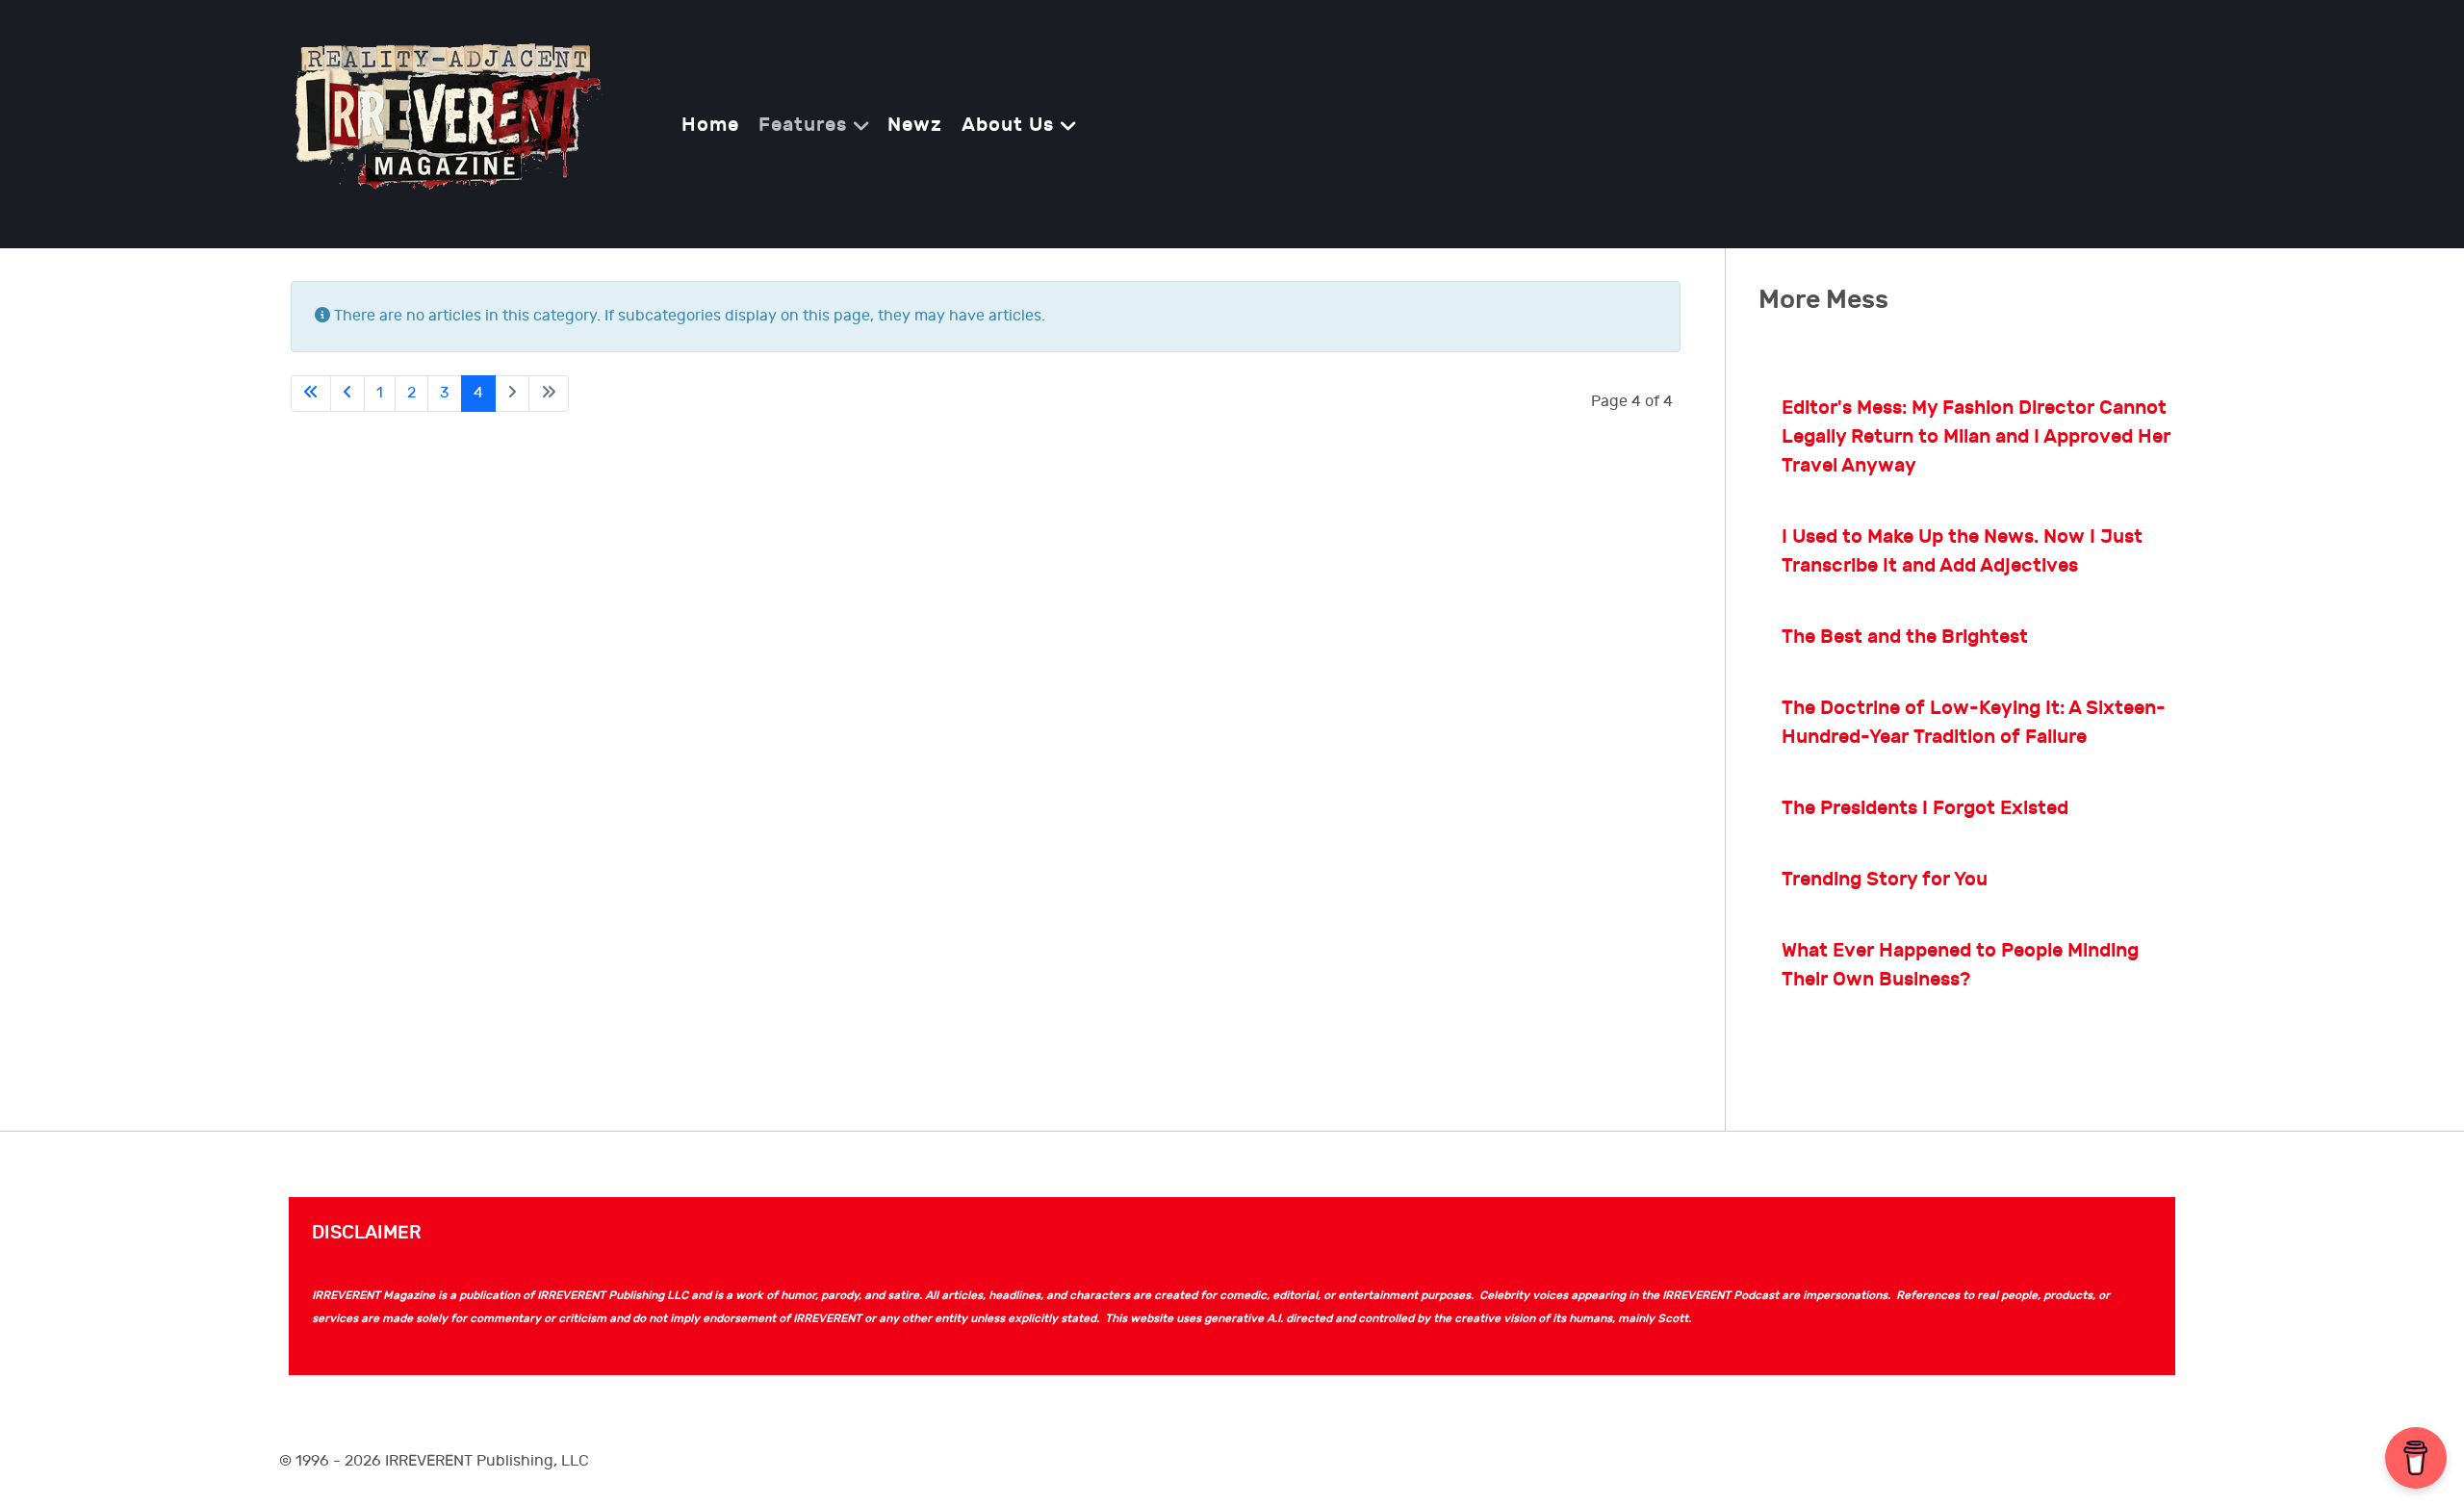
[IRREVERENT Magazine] (444, 123)
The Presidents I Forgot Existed (1925, 808)
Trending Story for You (1885, 880)
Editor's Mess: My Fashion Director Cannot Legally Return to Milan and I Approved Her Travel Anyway (1976, 437)
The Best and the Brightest (1905, 637)
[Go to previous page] (347, 394)
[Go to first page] (311, 394)
